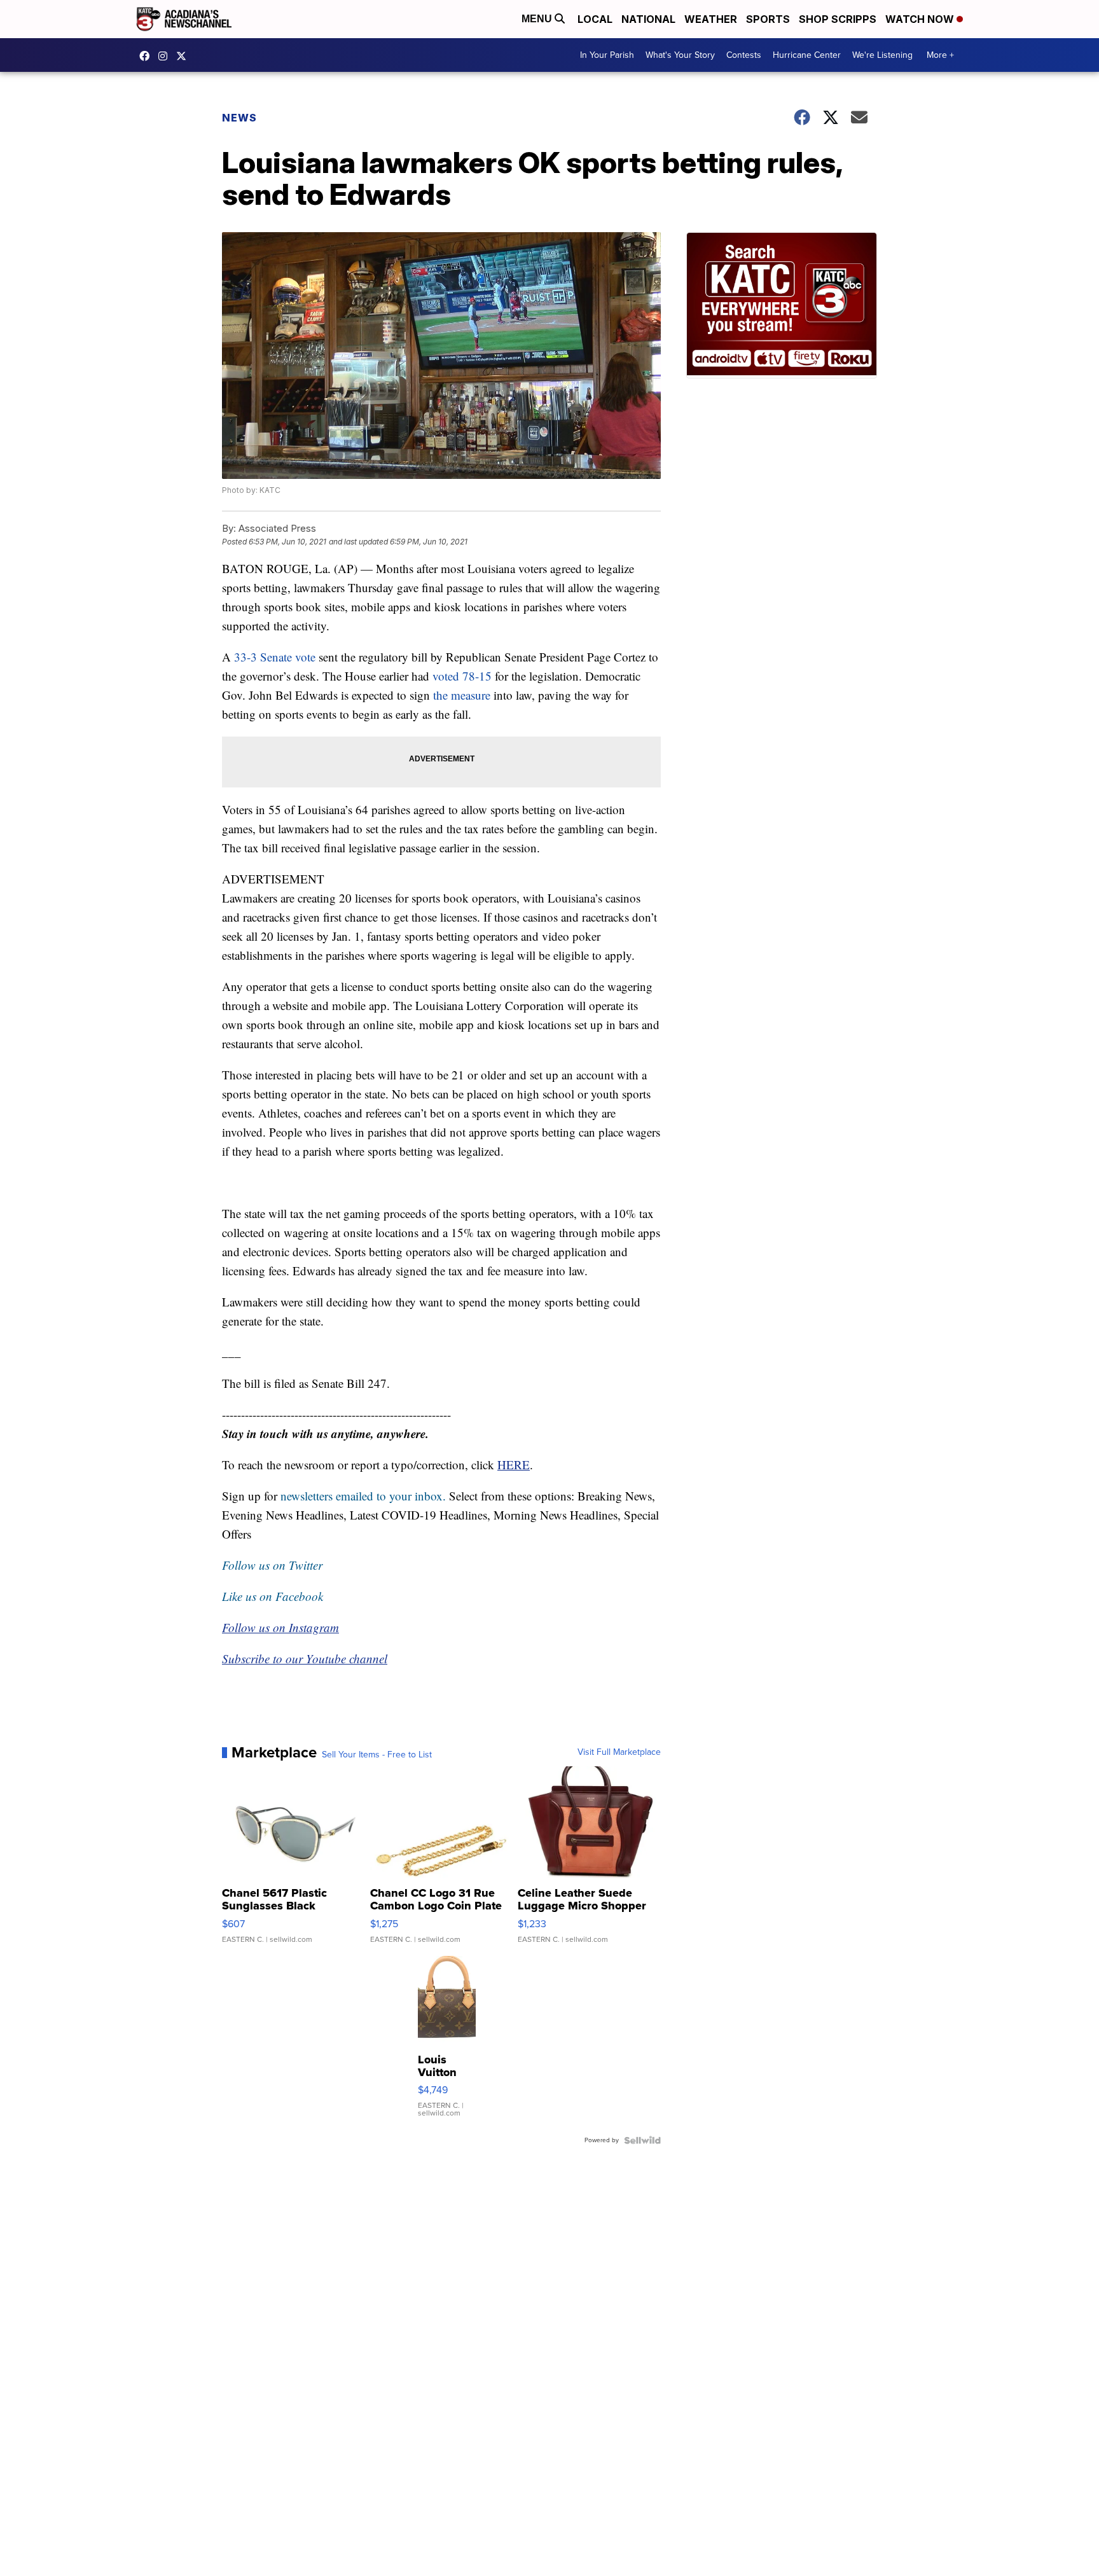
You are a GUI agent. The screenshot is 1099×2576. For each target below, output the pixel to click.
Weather (711, 19)
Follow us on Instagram (280, 1627)
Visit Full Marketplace (619, 1752)
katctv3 (148, 56)
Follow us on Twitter (272, 1565)
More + (940, 55)
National (648, 19)
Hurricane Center (807, 55)
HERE (514, 1465)
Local (595, 19)
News (239, 118)
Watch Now (921, 19)
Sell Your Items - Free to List (377, 1755)
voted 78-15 (462, 676)
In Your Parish (607, 55)
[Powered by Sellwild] (642, 2140)
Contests (744, 55)
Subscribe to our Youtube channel (305, 1658)
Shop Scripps (838, 19)
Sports (768, 19)
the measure (462, 695)
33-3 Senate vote (275, 657)
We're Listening (882, 55)
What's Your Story (680, 55)
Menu (538, 19)
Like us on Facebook (273, 1596)
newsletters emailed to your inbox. (363, 1496)
